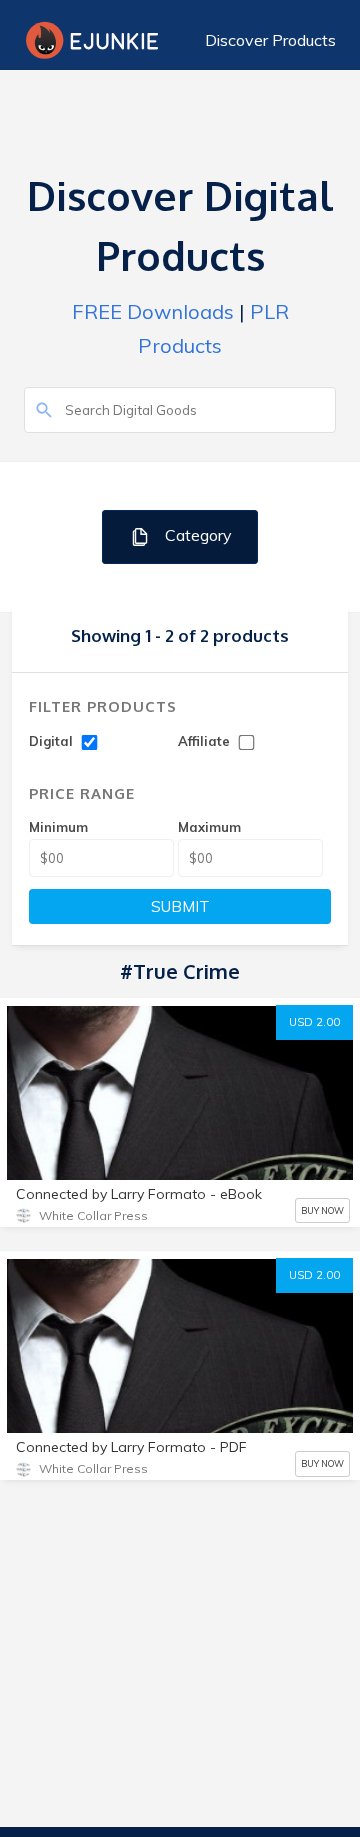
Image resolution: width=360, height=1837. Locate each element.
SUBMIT (180, 906)
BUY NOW (322, 1210)
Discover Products (270, 40)
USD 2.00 (314, 1022)
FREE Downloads (153, 311)
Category (196, 535)
